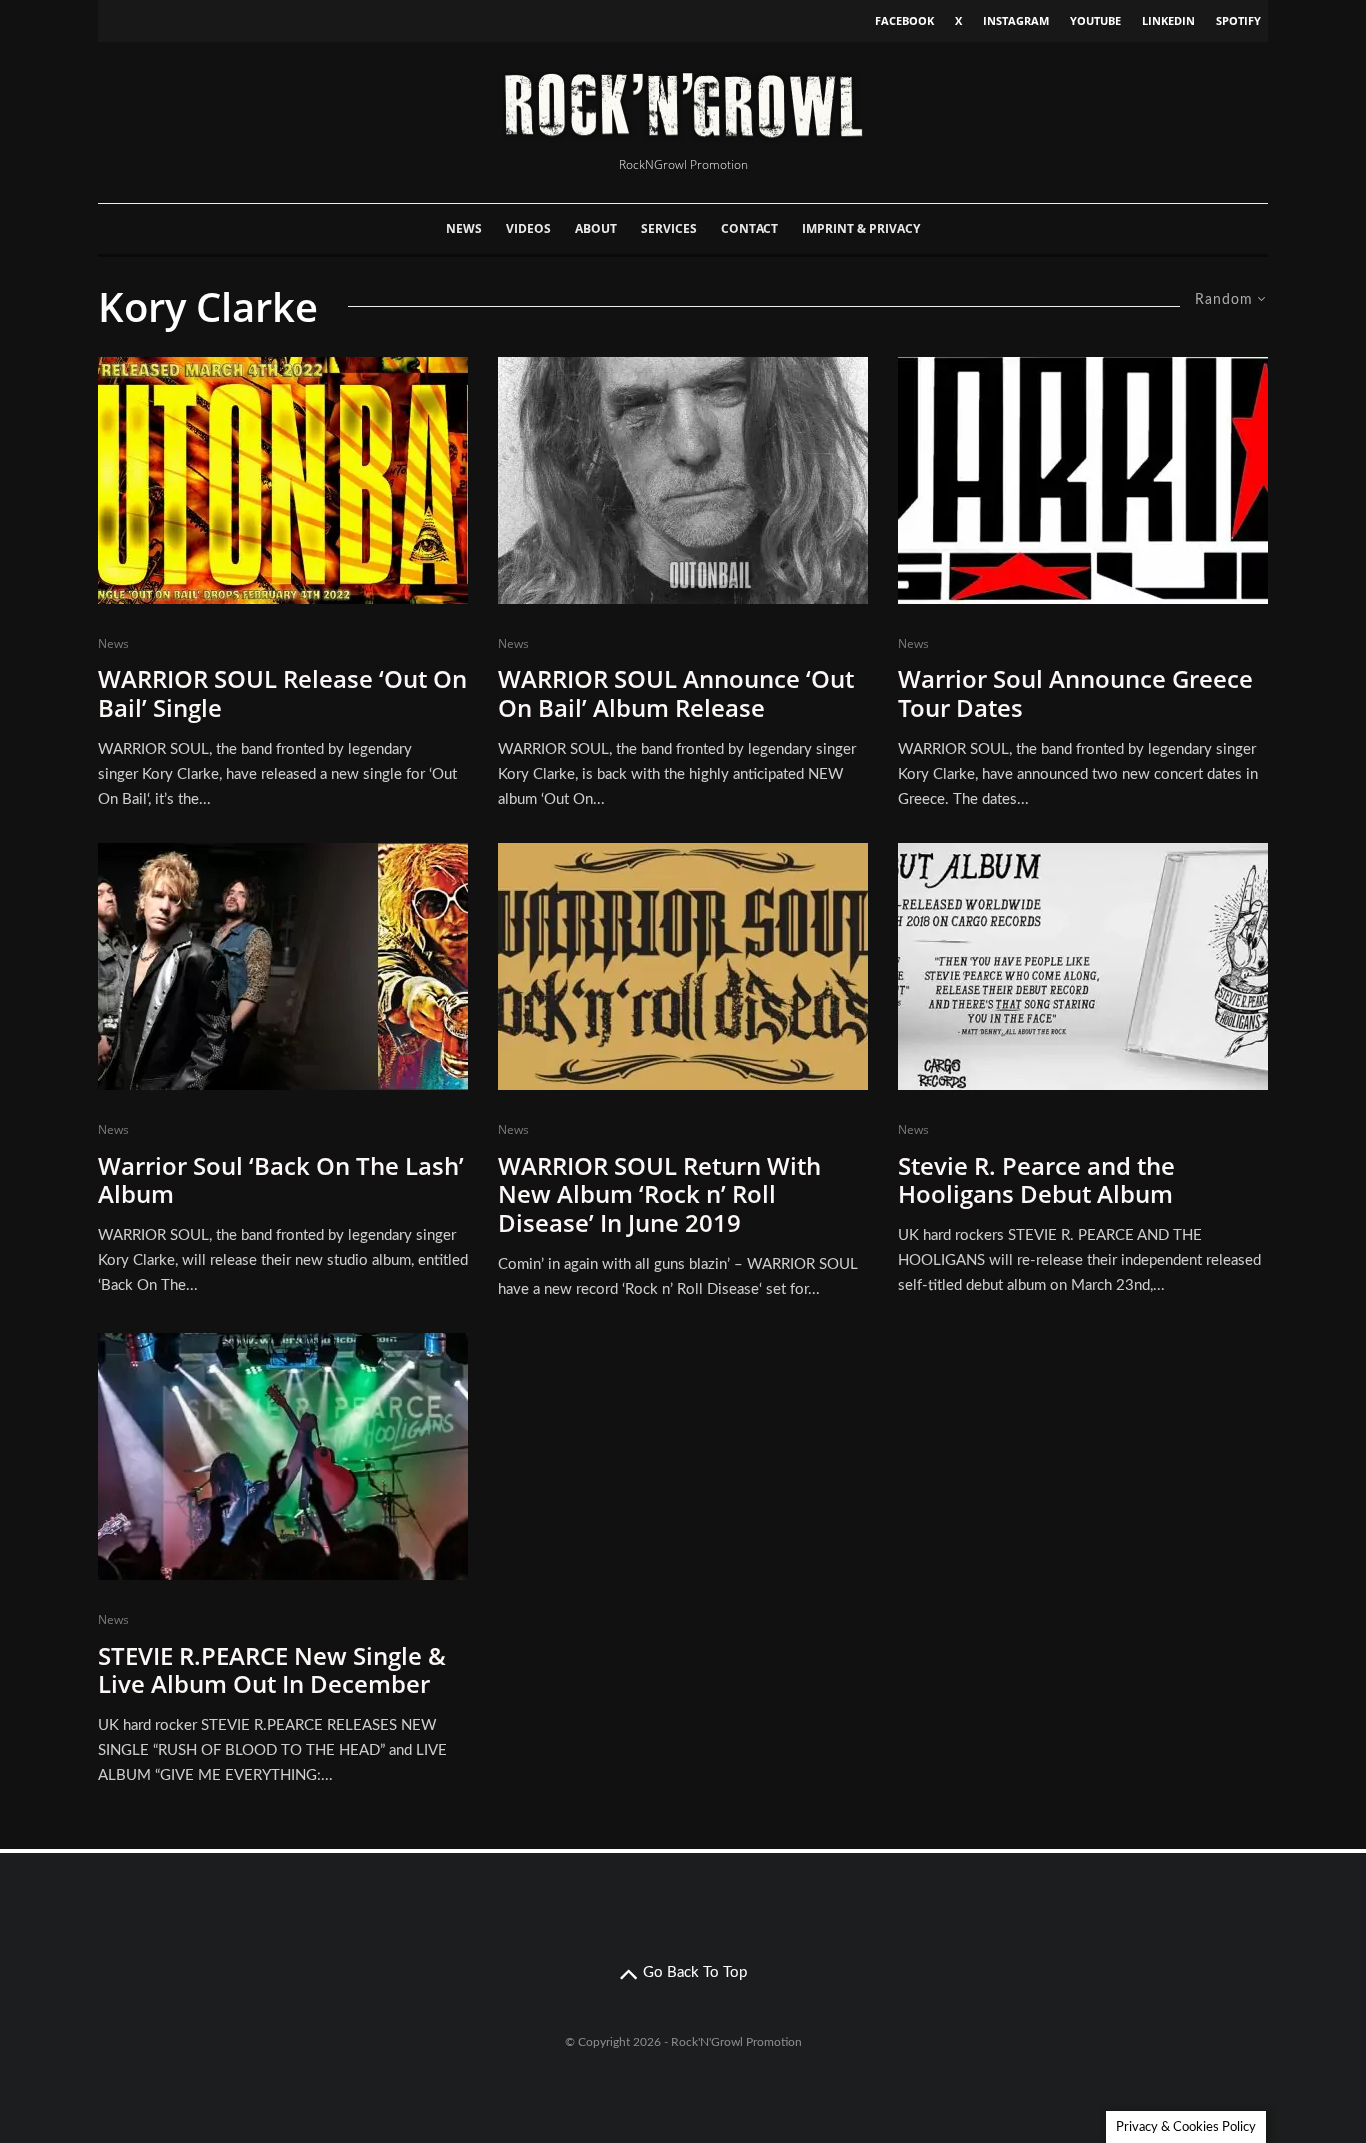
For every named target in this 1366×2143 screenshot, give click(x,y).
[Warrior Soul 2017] (283, 966)
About (596, 228)
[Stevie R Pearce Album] (1083, 966)
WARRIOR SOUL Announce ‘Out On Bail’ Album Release (676, 694)
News (464, 228)
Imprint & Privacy (861, 228)
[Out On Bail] (683, 480)
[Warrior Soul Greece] (1083, 480)
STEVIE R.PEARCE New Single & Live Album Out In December (272, 1671)
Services (669, 228)
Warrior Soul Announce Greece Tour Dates (1075, 694)
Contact (749, 228)
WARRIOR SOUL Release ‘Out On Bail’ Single (282, 694)
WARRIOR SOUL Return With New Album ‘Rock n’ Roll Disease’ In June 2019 (659, 1195)
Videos (528, 228)
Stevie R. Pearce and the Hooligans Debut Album (1036, 1181)
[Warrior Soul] (683, 966)
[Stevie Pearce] (283, 1456)
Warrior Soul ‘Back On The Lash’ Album (281, 1181)
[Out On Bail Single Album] (283, 480)
